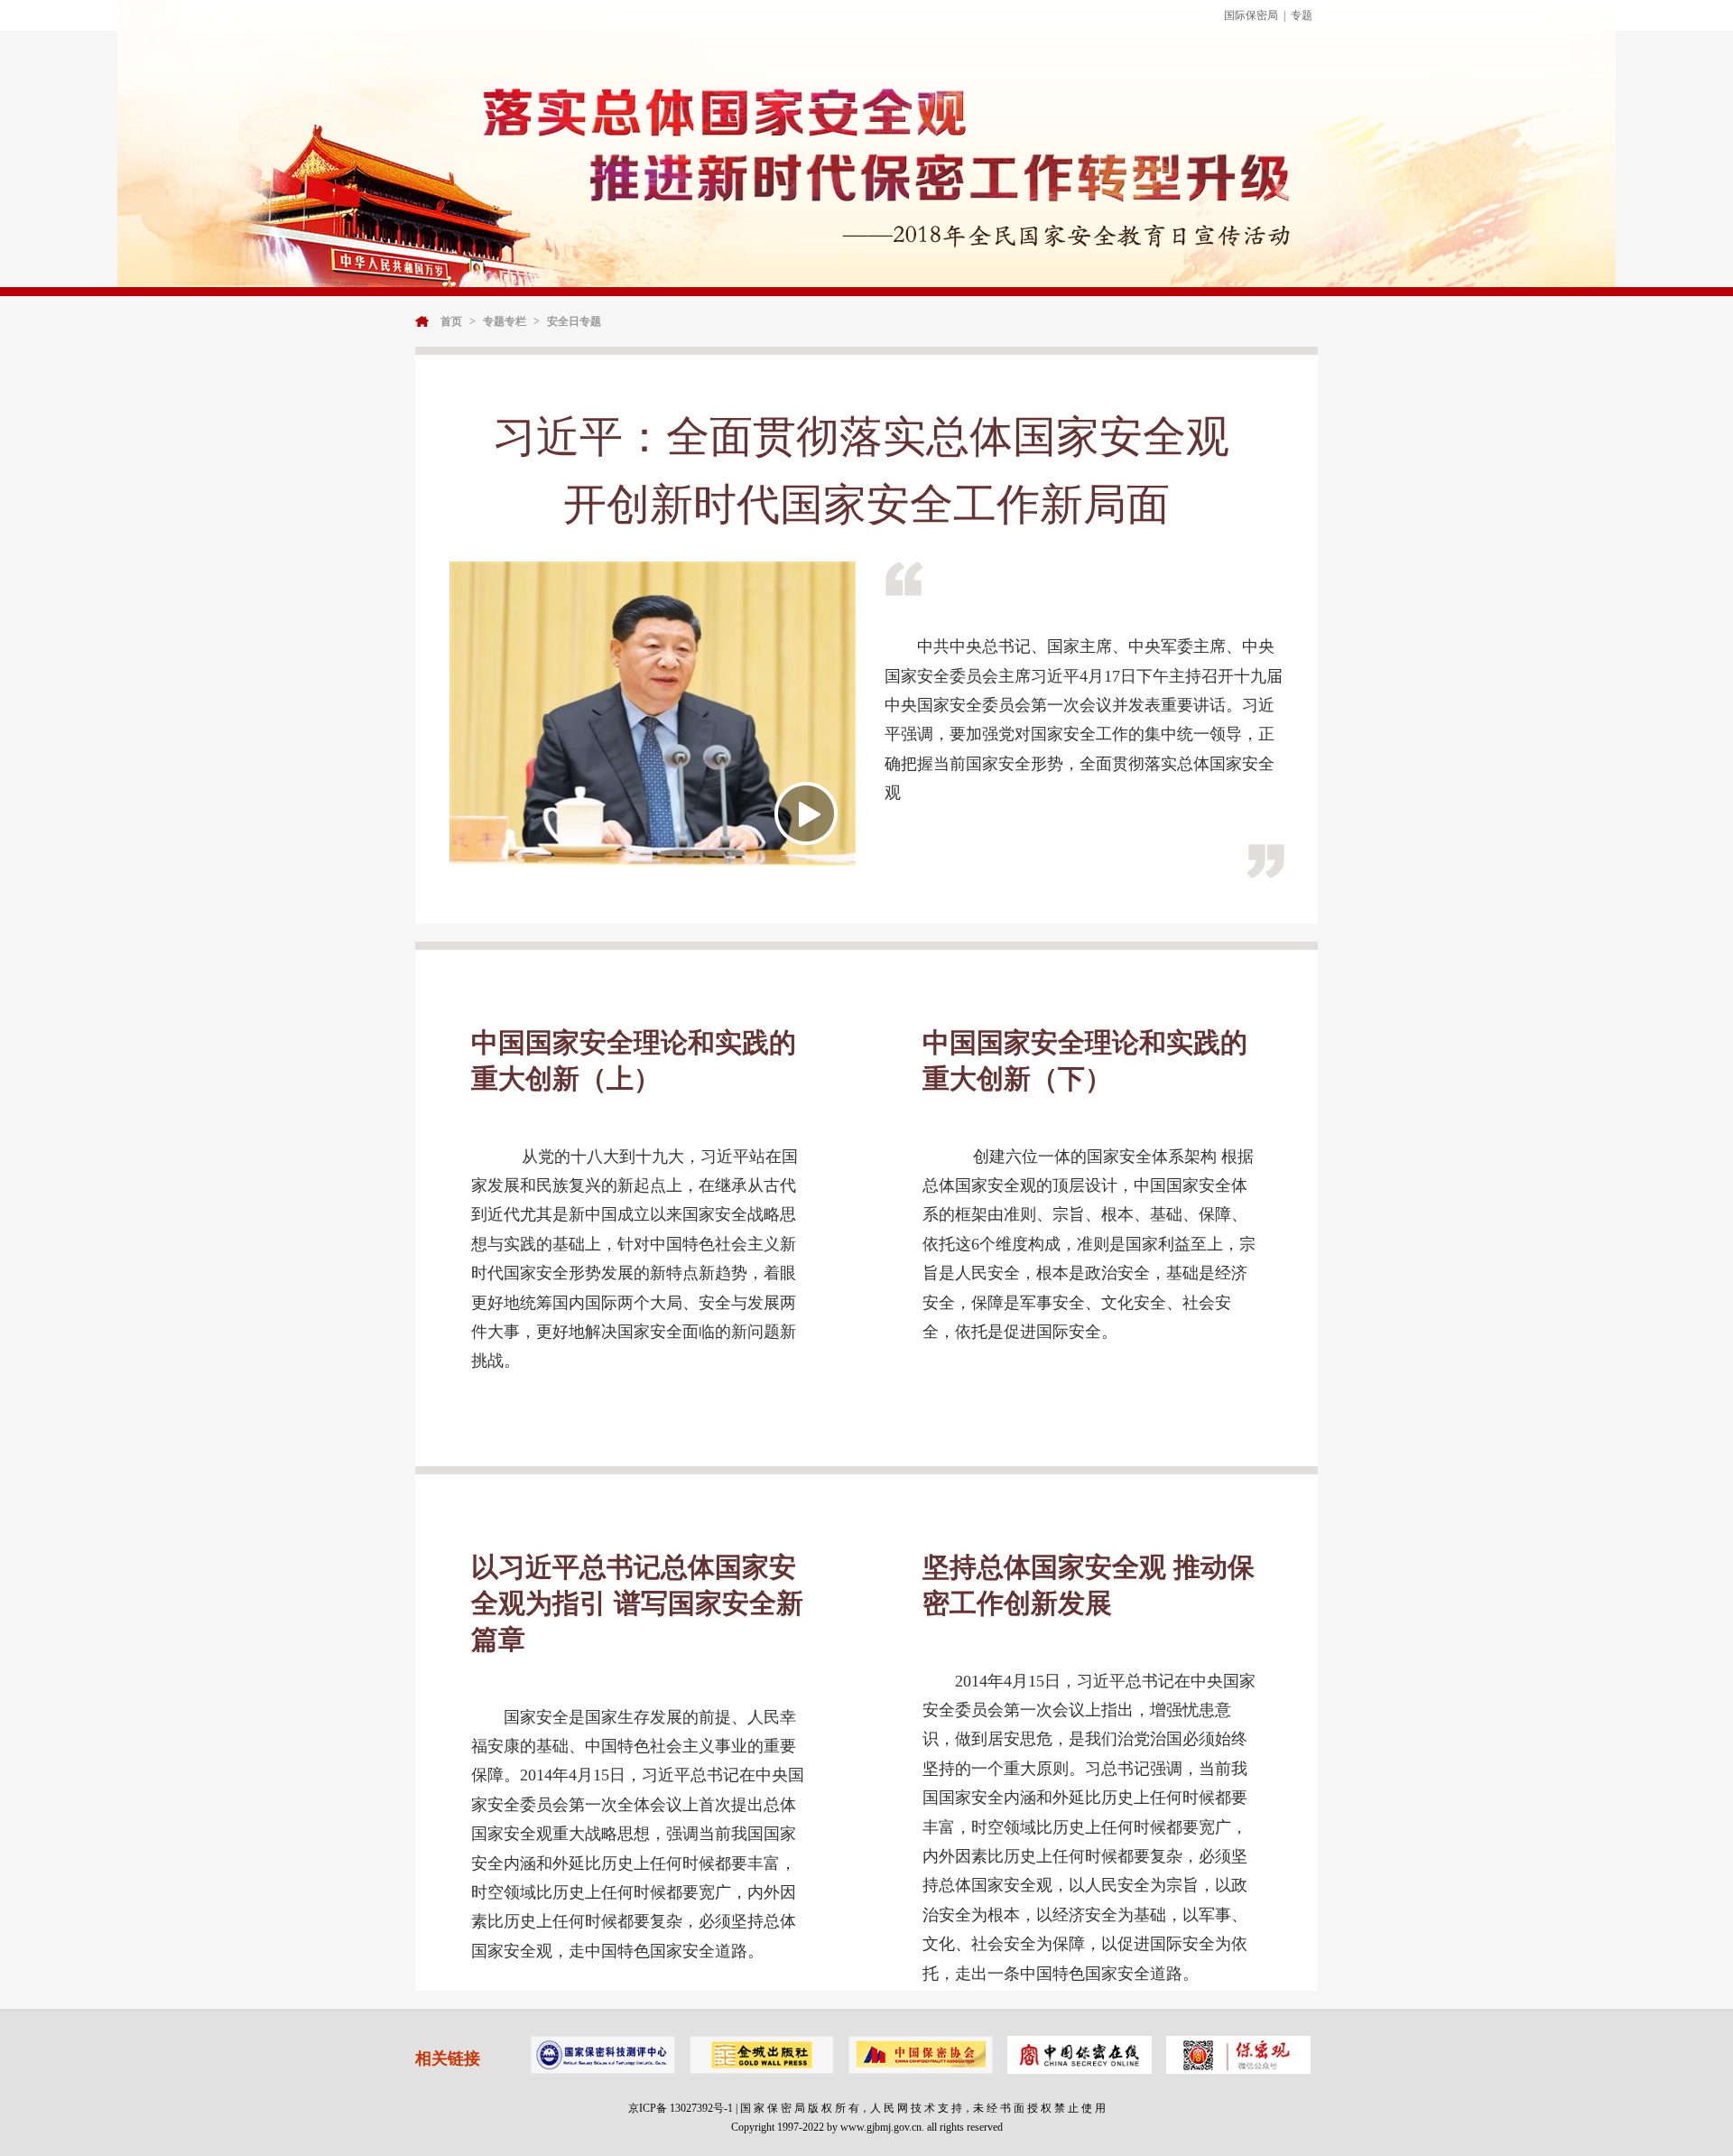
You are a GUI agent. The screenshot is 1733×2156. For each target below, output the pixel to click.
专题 (1302, 15)
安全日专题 (574, 321)
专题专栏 (505, 321)
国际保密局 (1251, 15)
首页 (451, 321)
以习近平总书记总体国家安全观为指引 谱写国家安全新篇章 (637, 1603)
